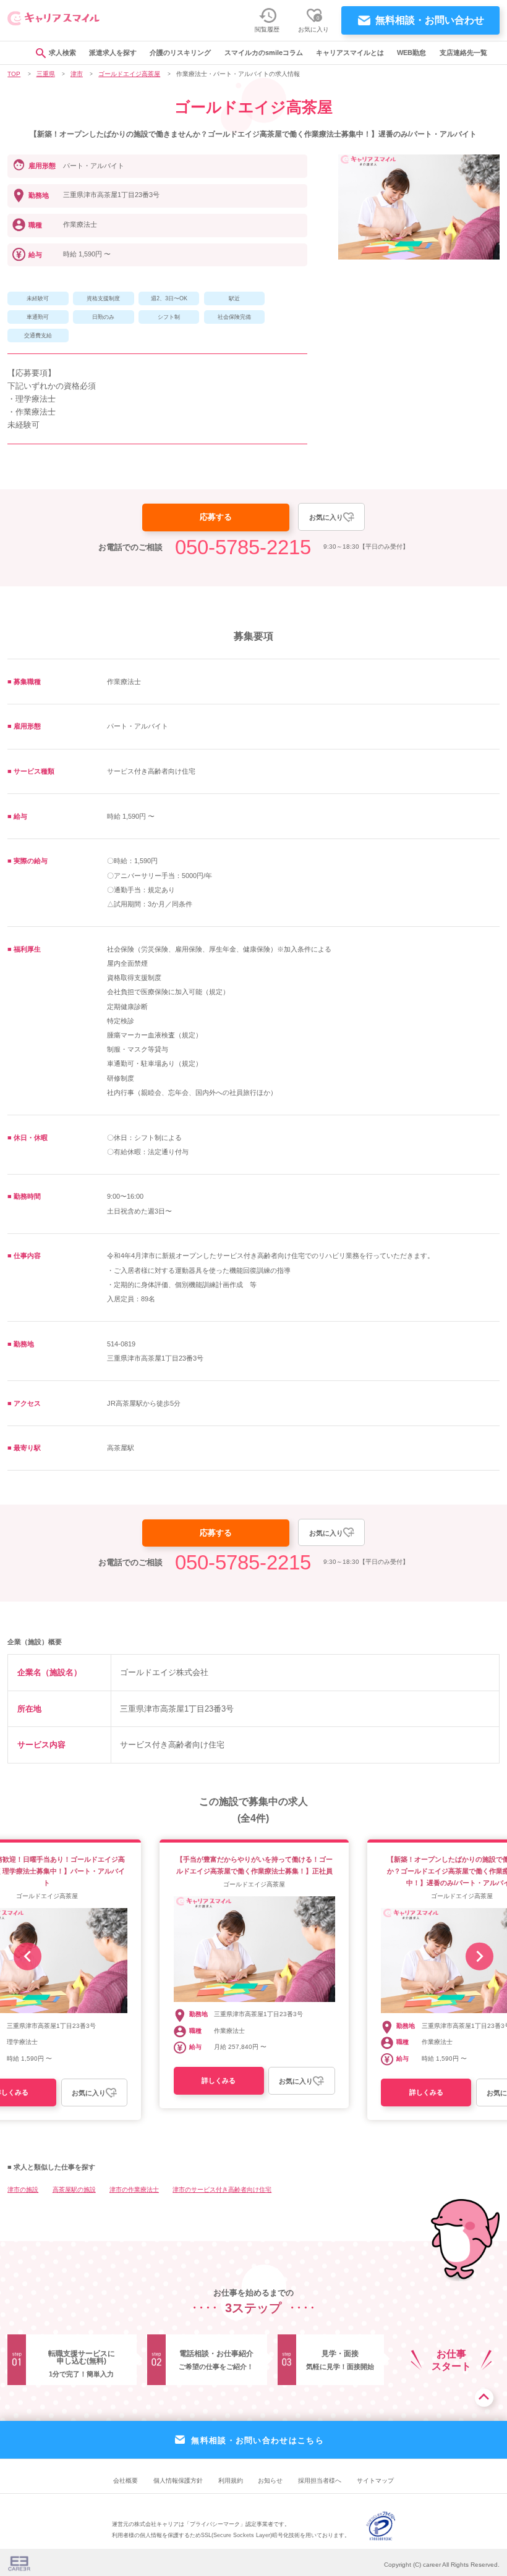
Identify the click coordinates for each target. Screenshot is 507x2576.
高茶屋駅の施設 (74, 2190)
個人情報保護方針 (178, 2481)
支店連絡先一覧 (463, 53)
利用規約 (231, 2481)
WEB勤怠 (411, 53)
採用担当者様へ (320, 2481)
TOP (14, 74)
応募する (216, 517)
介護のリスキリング (180, 53)
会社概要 (126, 2481)
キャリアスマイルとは (350, 53)
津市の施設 (23, 2190)
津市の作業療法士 (134, 2190)
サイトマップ (375, 2481)
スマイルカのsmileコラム (264, 53)
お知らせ (270, 2481)
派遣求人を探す (113, 53)
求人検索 (62, 53)
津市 (77, 74)
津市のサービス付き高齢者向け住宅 (222, 2190)
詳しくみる (219, 2080)
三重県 (46, 74)
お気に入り (326, 517)
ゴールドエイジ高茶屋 (129, 74)
